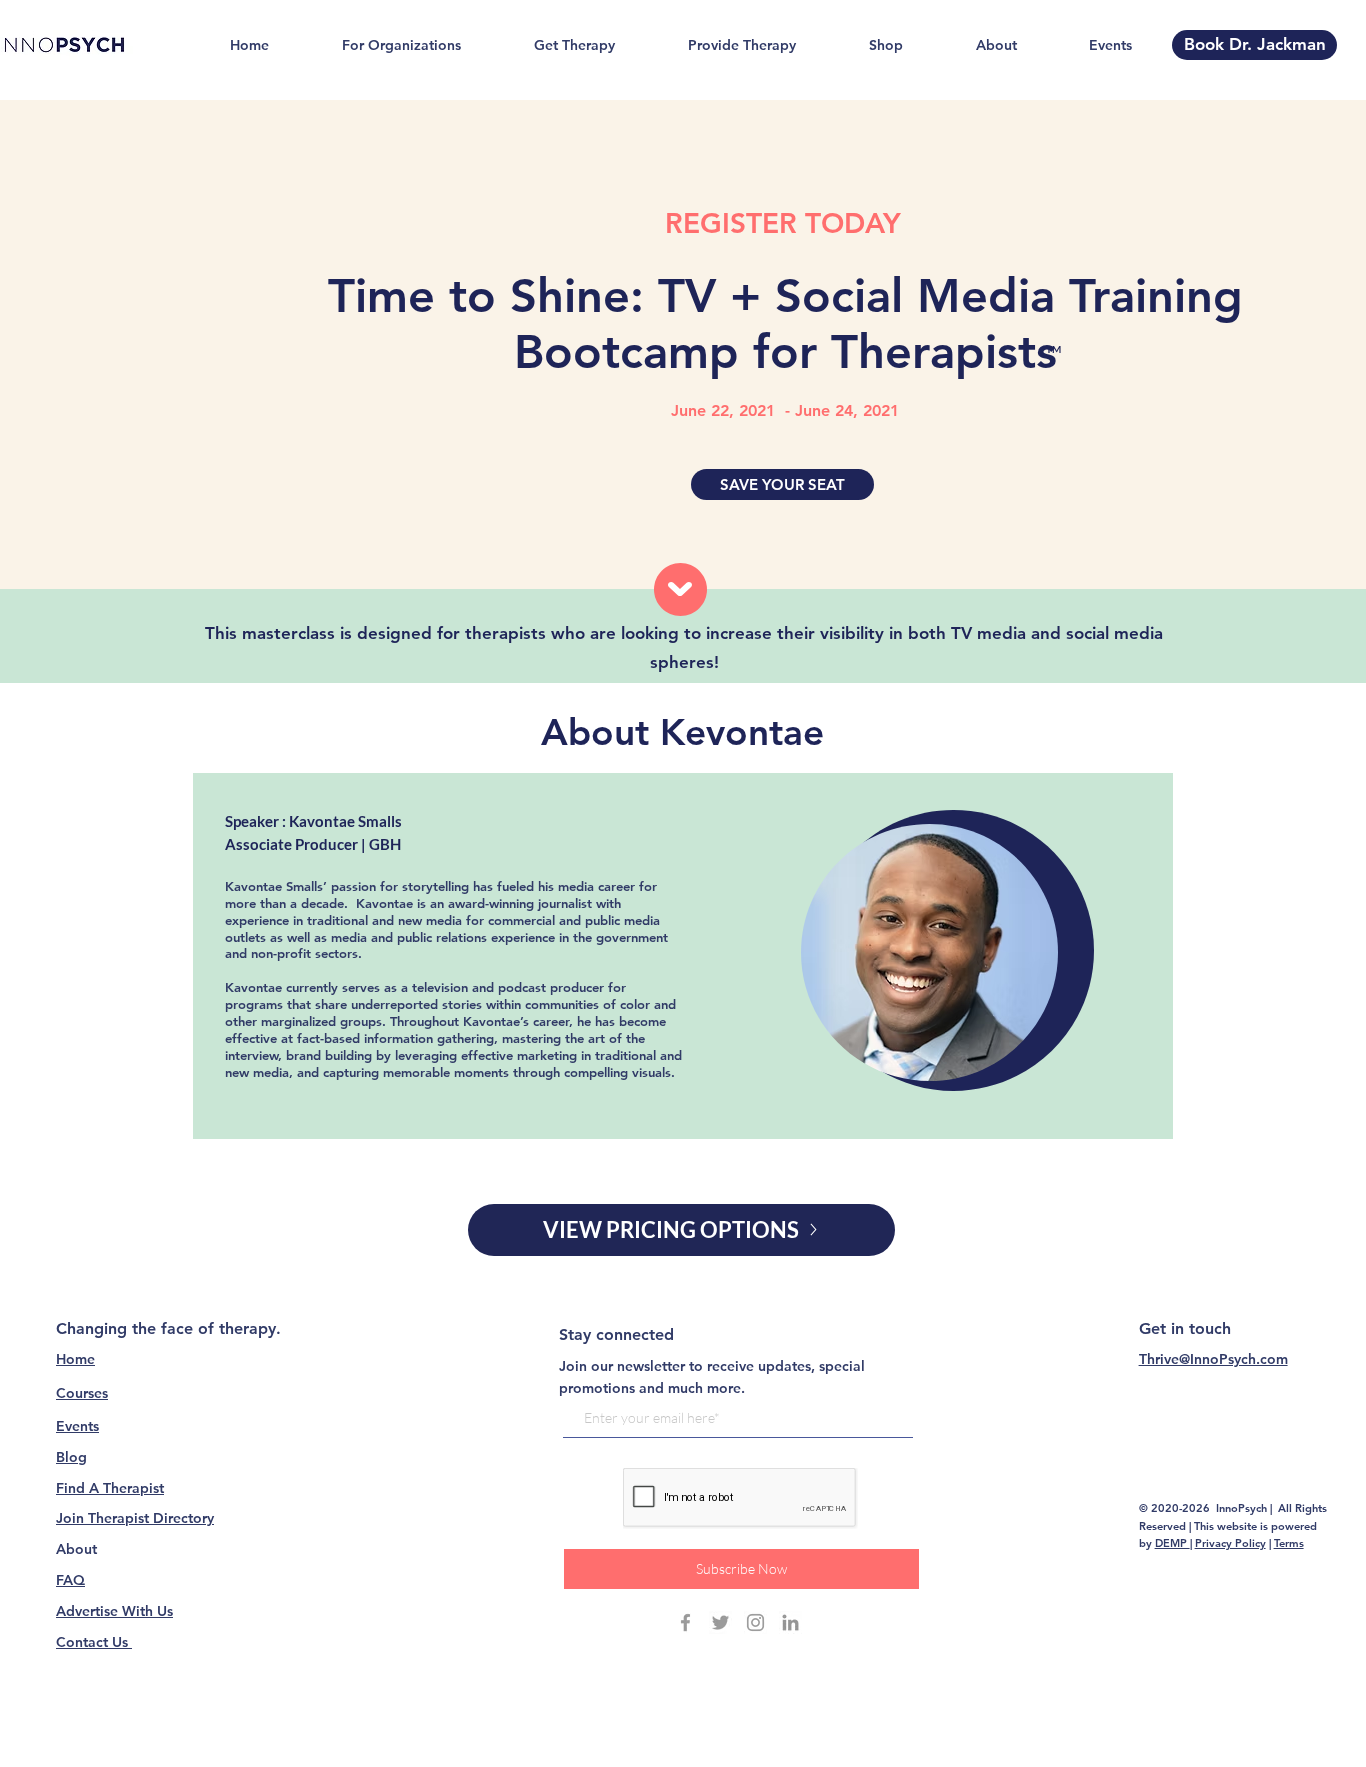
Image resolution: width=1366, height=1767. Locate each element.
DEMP (1172, 1543)
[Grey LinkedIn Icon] (790, 1622)
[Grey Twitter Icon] (720, 1622)
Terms (1289, 1543)
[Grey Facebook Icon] (685, 1622)
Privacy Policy (1230, 1543)
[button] (782, 484)
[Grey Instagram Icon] (755, 1622)
